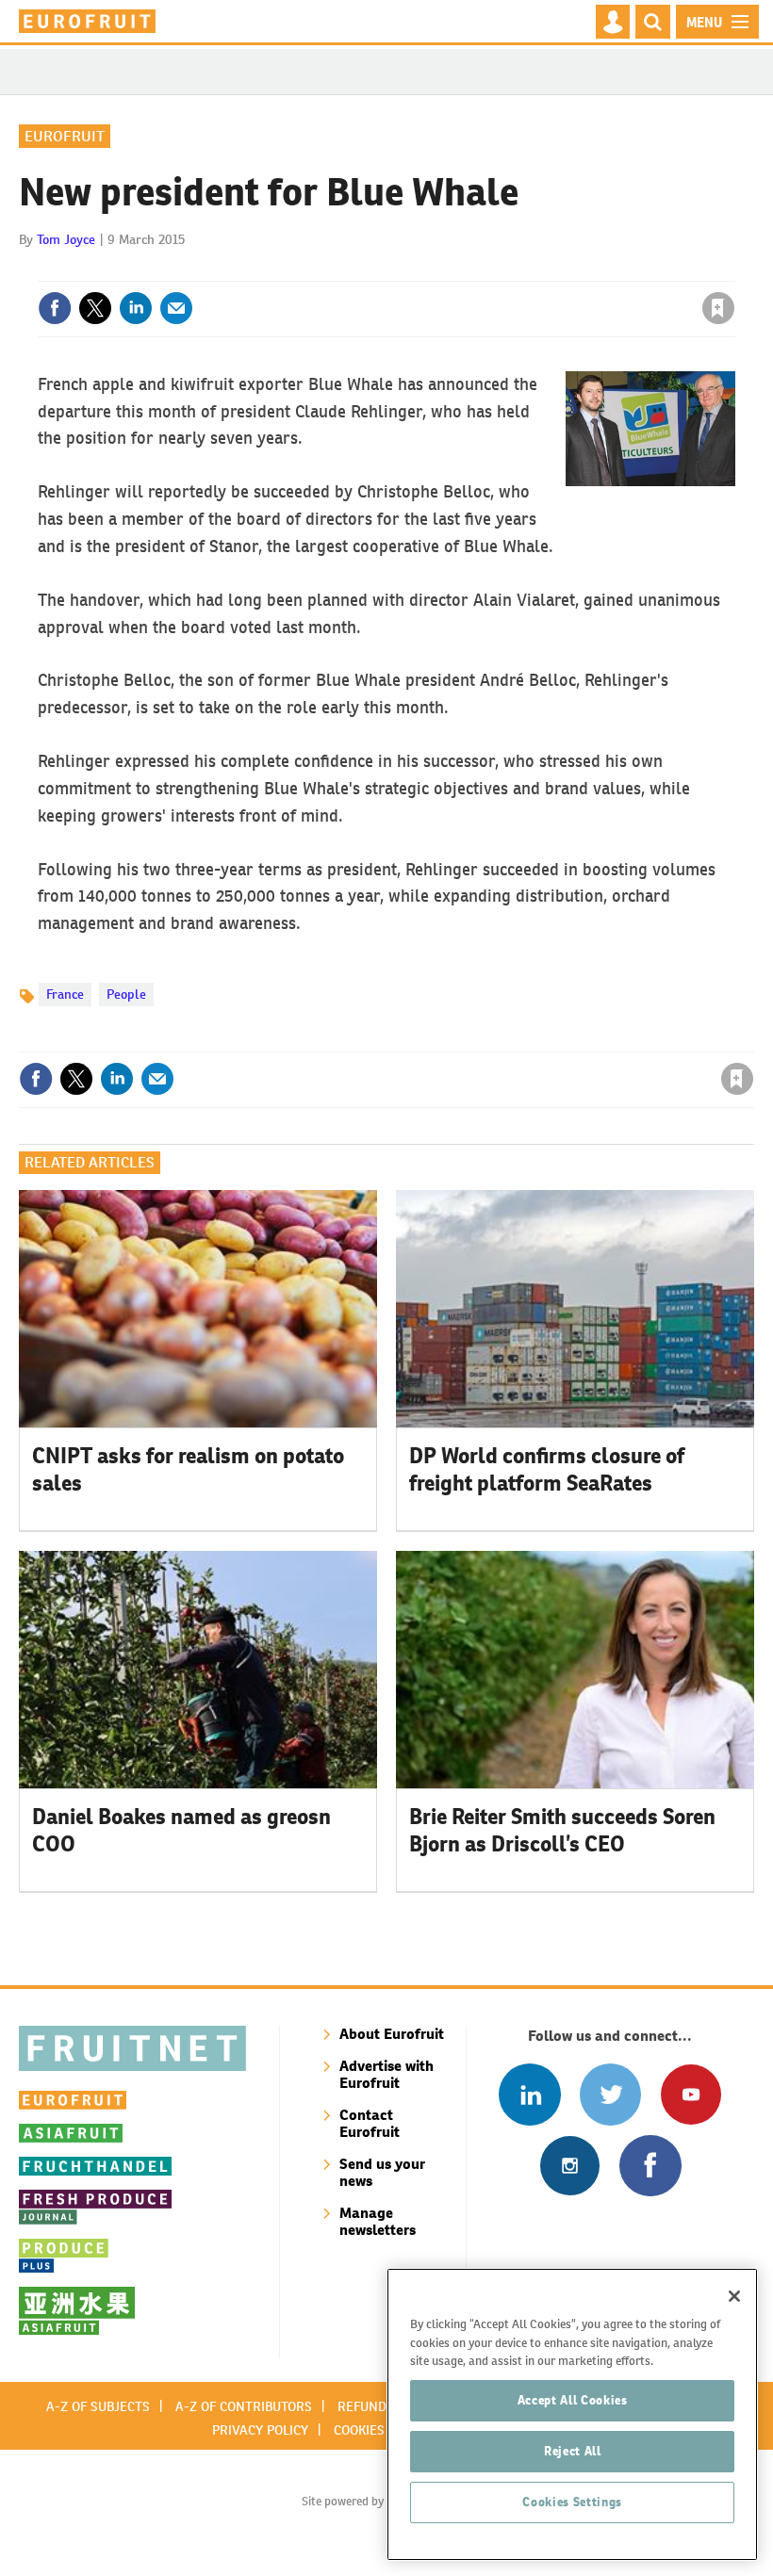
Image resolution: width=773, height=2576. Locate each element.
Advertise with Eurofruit (386, 2074)
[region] (572, 2414)
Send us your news (382, 2172)
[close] (733, 269)
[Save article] (718, 308)
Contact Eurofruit (370, 2123)
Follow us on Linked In (529, 2094)
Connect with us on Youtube (691, 2094)
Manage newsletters (378, 2221)
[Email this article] (176, 308)
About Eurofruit (392, 2034)
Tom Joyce (66, 239)
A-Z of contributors (244, 2406)
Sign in (493, 269)
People (126, 994)
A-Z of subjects (98, 2406)
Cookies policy (382, 2430)
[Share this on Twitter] (95, 308)
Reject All (573, 2451)
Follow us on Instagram (570, 2166)
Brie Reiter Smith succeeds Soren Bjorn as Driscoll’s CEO (562, 1830)
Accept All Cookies (573, 2400)
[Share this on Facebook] (55, 308)
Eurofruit (65, 136)
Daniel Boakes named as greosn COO (181, 1830)
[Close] (734, 2296)
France (65, 994)
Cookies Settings (572, 2502)
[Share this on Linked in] (136, 308)
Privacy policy (260, 2430)
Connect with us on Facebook (650, 2166)
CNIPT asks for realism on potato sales (188, 1469)
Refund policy (385, 2406)
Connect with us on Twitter (610, 2094)
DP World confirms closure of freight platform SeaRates (547, 1469)
